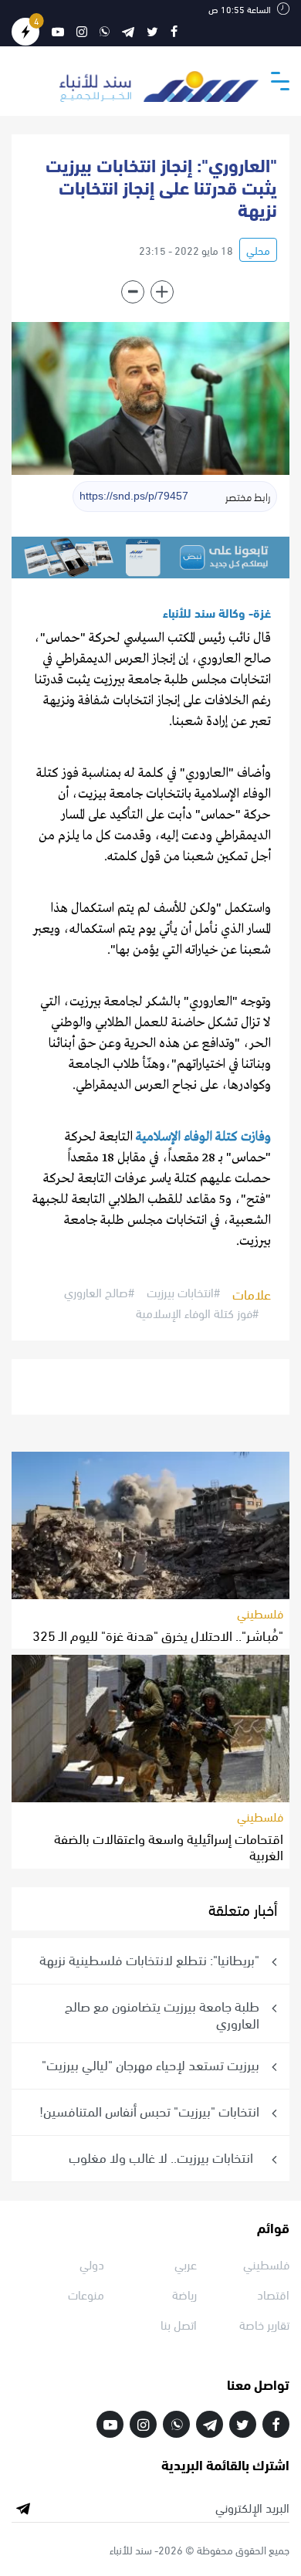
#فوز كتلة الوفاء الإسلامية (197, 1313)
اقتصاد (273, 2294)
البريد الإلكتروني (252, 2507)
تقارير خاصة (264, 2324)
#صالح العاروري (99, 1293)
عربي (186, 2264)
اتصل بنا (179, 2324)
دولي (92, 2264)
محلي (258, 250)
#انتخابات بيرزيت (183, 1293)
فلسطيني (260, 1613)
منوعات (86, 2294)
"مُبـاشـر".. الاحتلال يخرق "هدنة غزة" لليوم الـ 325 (158, 1634)
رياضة (184, 2294)
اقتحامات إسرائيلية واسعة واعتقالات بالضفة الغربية (169, 1846)
